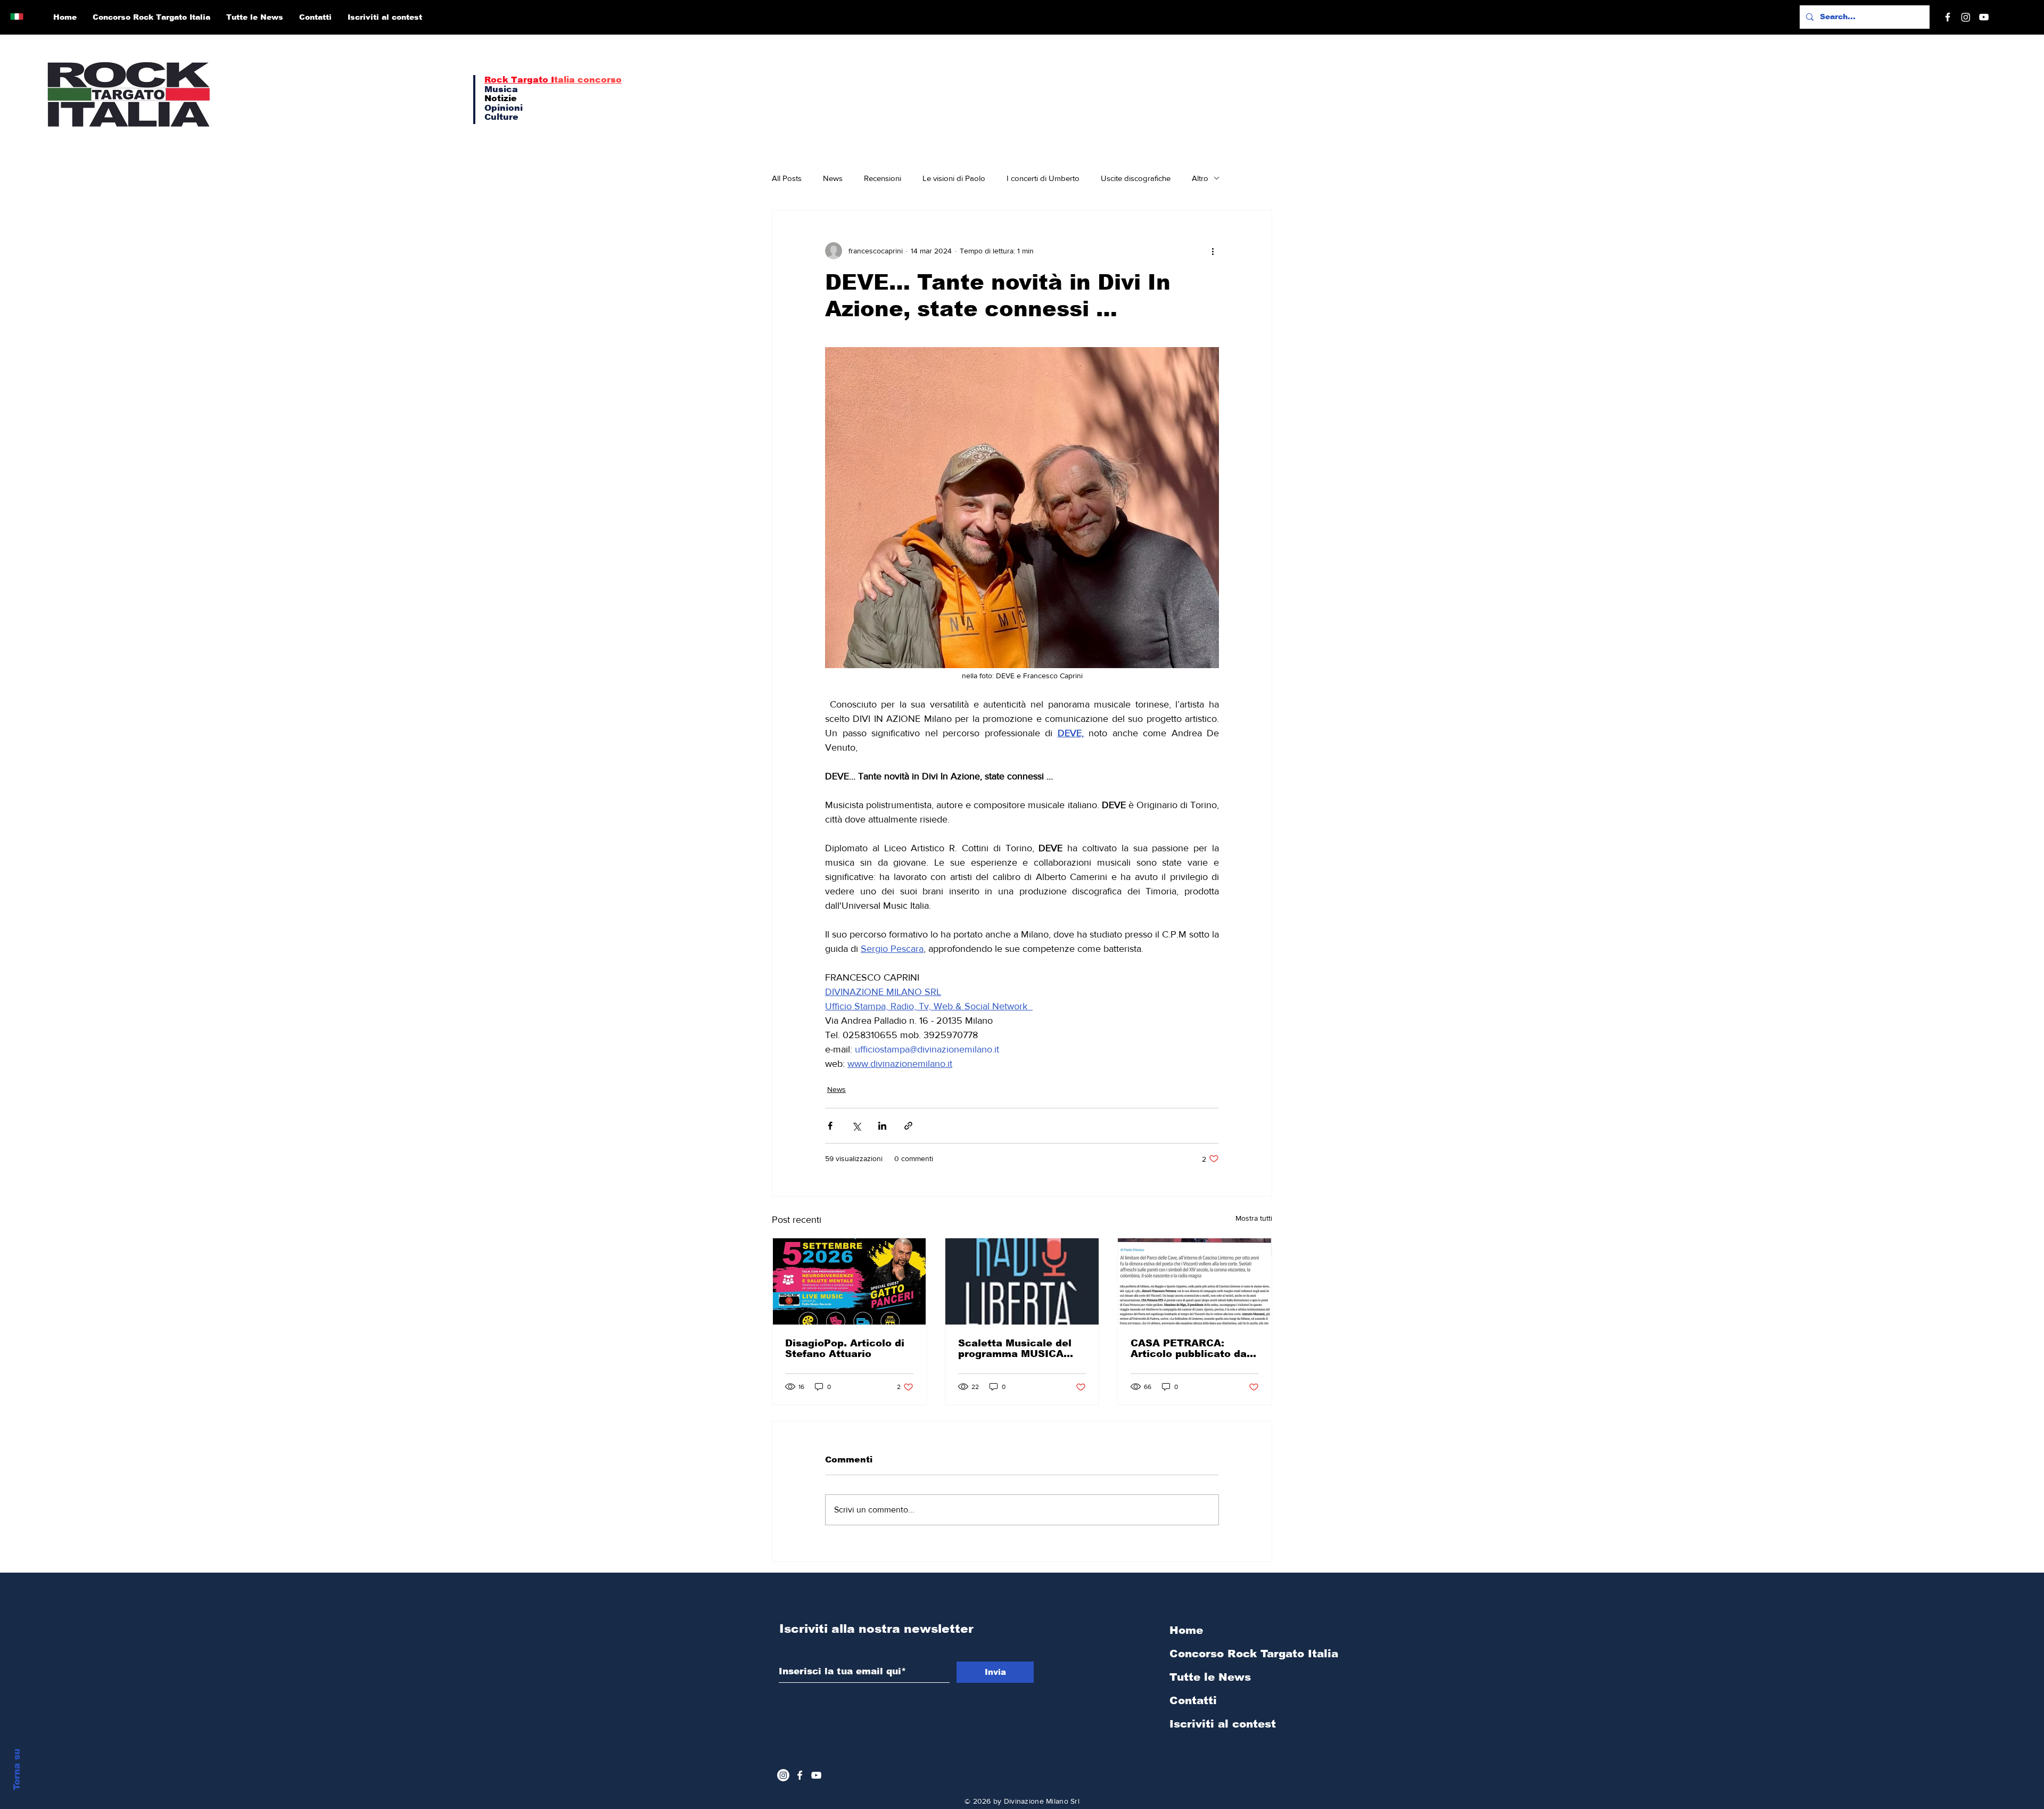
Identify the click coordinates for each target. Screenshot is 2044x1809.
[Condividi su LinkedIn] (882, 1126)
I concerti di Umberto (1043, 178)
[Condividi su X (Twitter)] (856, 1126)
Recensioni (883, 178)
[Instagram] (1966, 17)
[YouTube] (1984, 17)
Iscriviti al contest (1223, 1724)
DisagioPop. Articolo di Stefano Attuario (845, 1348)
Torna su (17, 1770)
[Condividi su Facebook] (830, 1126)
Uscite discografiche (1136, 178)
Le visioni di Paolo (954, 178)
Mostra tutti (1254, 1218)
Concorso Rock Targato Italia (1226, 1654)
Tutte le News (1210, 1677)
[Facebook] (1948, 17)
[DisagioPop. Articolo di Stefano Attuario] (849, 1281)
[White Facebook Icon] (800, 1775)
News (833, 178)
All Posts (787, 178)
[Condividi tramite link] (908, 1126)
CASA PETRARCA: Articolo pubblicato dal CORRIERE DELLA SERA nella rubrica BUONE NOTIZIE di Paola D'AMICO (1193, 1348)
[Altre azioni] (1213, 251)
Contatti (1193, 1700)
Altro (1200, 178)
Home (1186, 1630)
